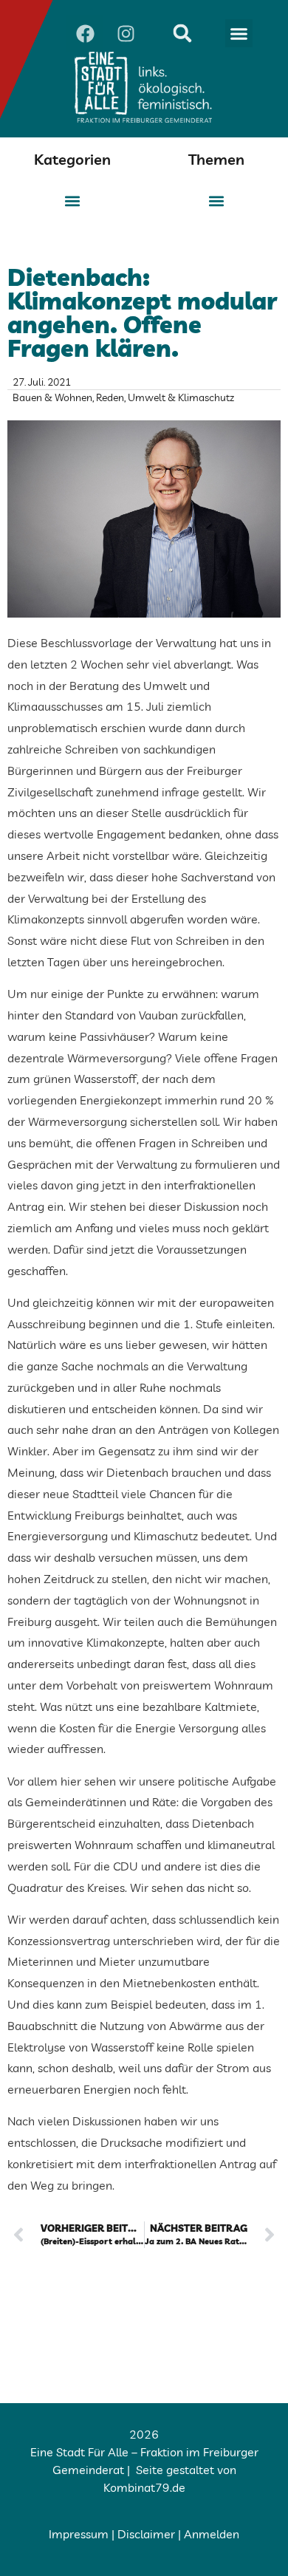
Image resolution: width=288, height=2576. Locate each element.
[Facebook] (85, 33)
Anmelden (212, 2534)
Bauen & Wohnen (52, 397)
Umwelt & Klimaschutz (181, 397)
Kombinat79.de (144, 2487)
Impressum (79, 2534)
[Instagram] (126, 33)
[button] (239, 33)
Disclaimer (146, 2534)
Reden (110, 397)
